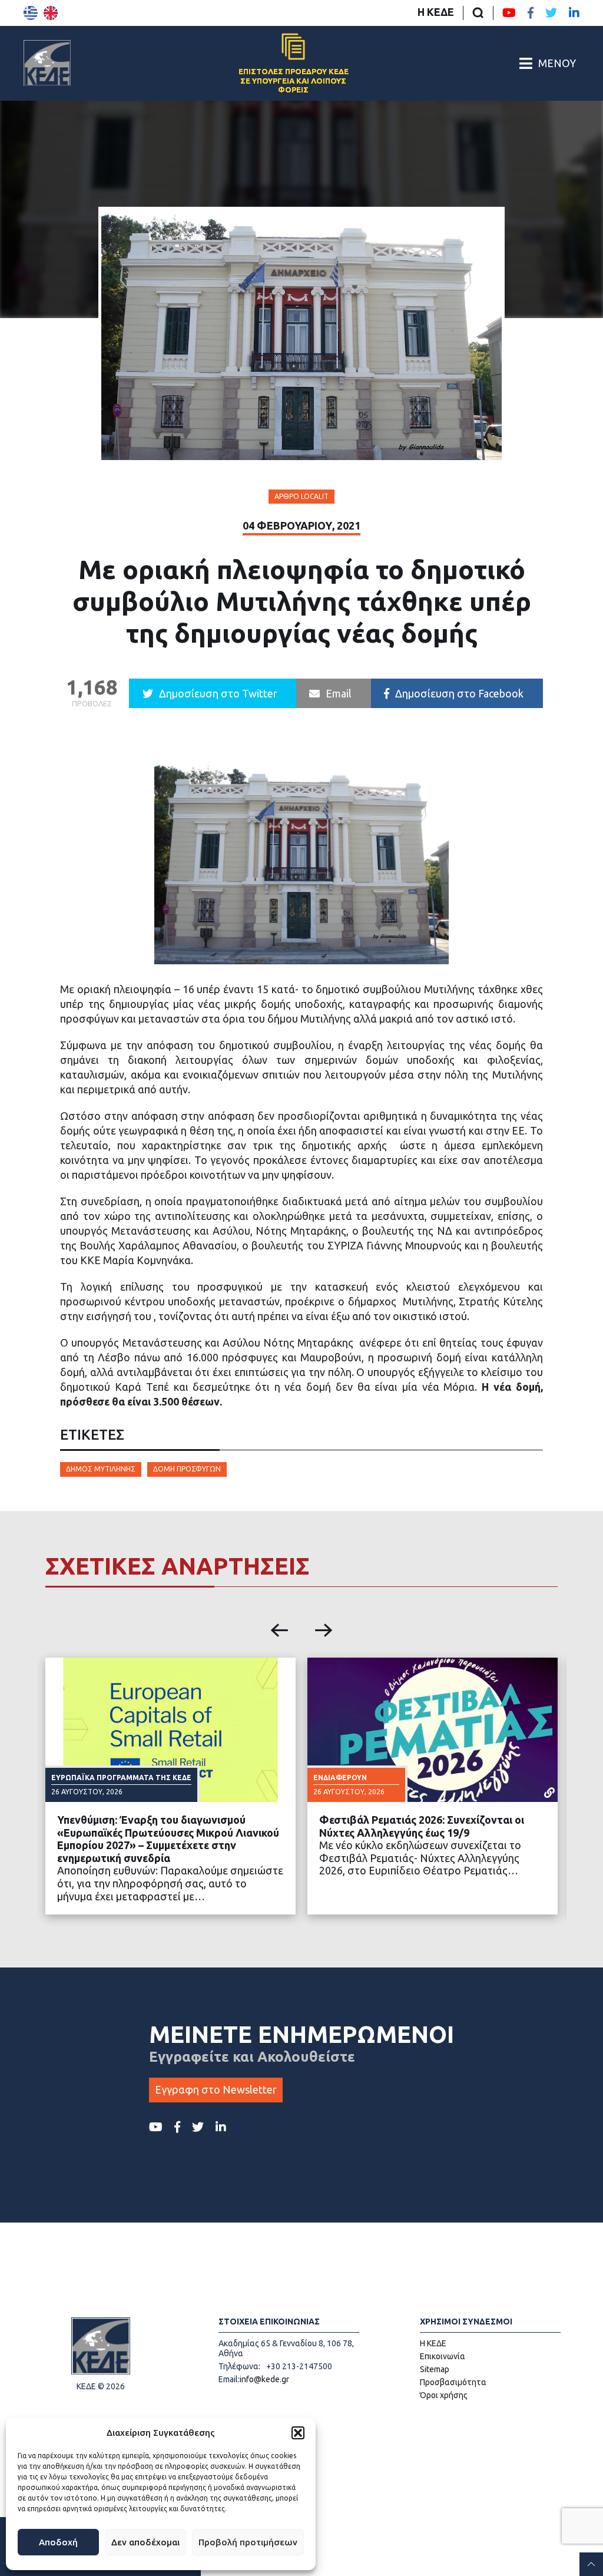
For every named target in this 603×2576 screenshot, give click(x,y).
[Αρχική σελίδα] (47, 63)
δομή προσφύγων (187, 1469)
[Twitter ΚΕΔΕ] (551, 13)
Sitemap (435, 2369)
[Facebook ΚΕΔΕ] (531, 13)
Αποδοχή (58, 2542)
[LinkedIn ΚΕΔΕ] (574, 13)
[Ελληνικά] (31, 13)
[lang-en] (51, 13)
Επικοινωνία (443, 2356)
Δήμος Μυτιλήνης (101, 1469)
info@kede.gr (264, 2379)
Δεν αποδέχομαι (145, 2542)
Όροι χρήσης (444, 2395)
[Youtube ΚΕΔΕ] (509, 13)
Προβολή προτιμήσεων (248, 2542)
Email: (229, 2379)
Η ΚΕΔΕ (436, 12)
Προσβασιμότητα (453, 2382)
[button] (298, 2433)
